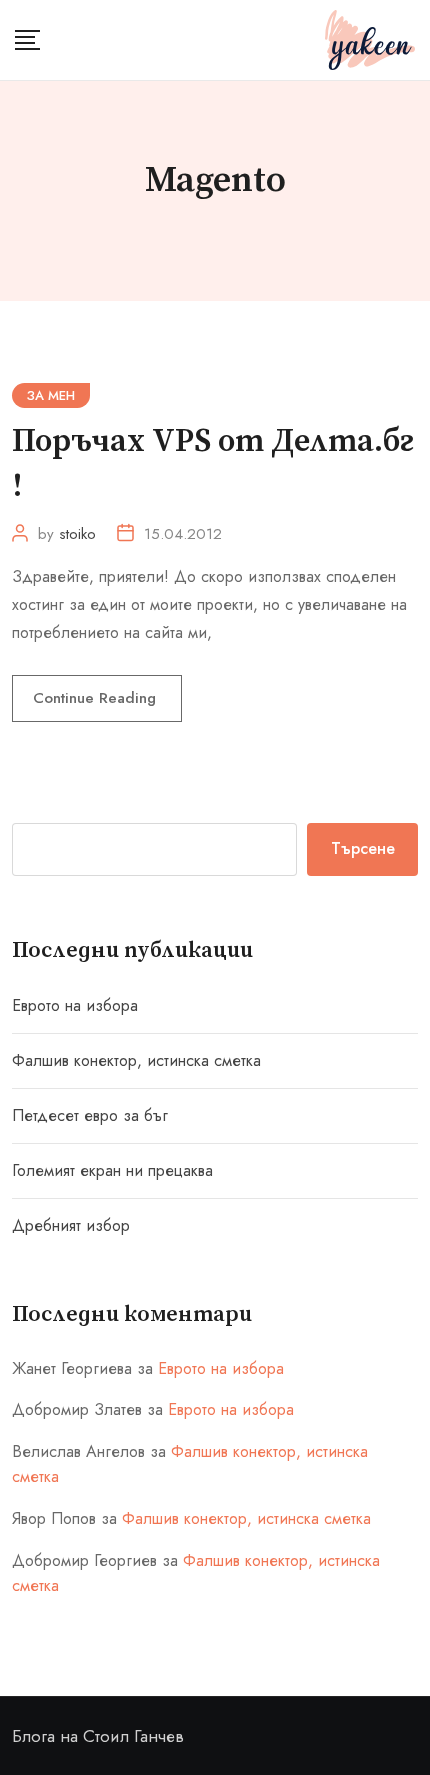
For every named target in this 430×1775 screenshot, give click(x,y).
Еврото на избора (75, 1005)
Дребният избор (71, 1225)
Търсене (363, 848)
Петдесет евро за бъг (90, 1115)
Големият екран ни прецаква (112, 1170)
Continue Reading (97, 698)
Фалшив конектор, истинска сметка (136, 1060)
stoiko (77, 534)
